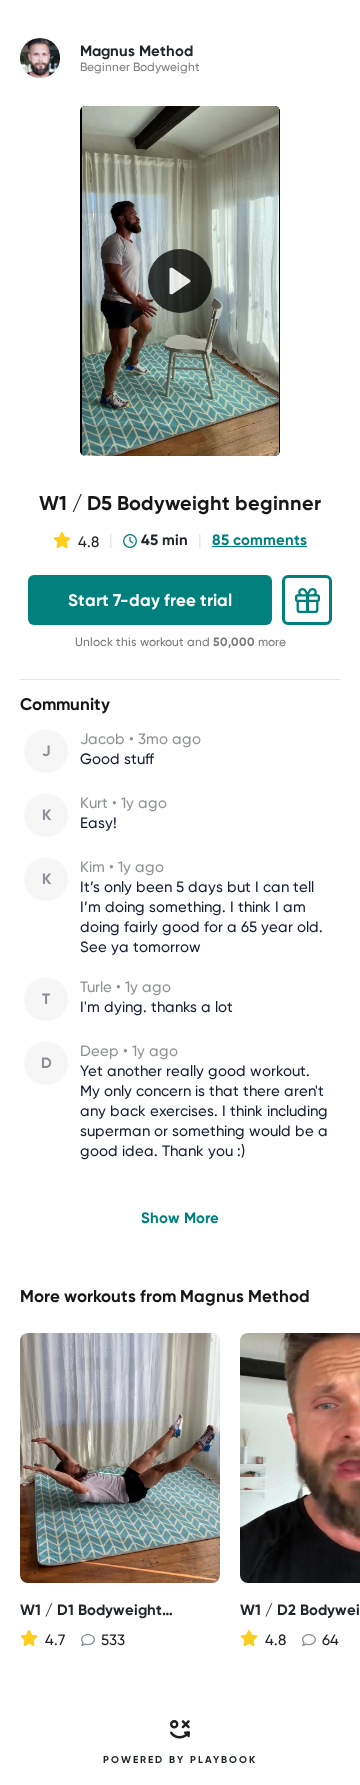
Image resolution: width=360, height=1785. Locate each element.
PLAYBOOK (223, 1760)
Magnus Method (245, 1296)
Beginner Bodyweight (140, 67)
